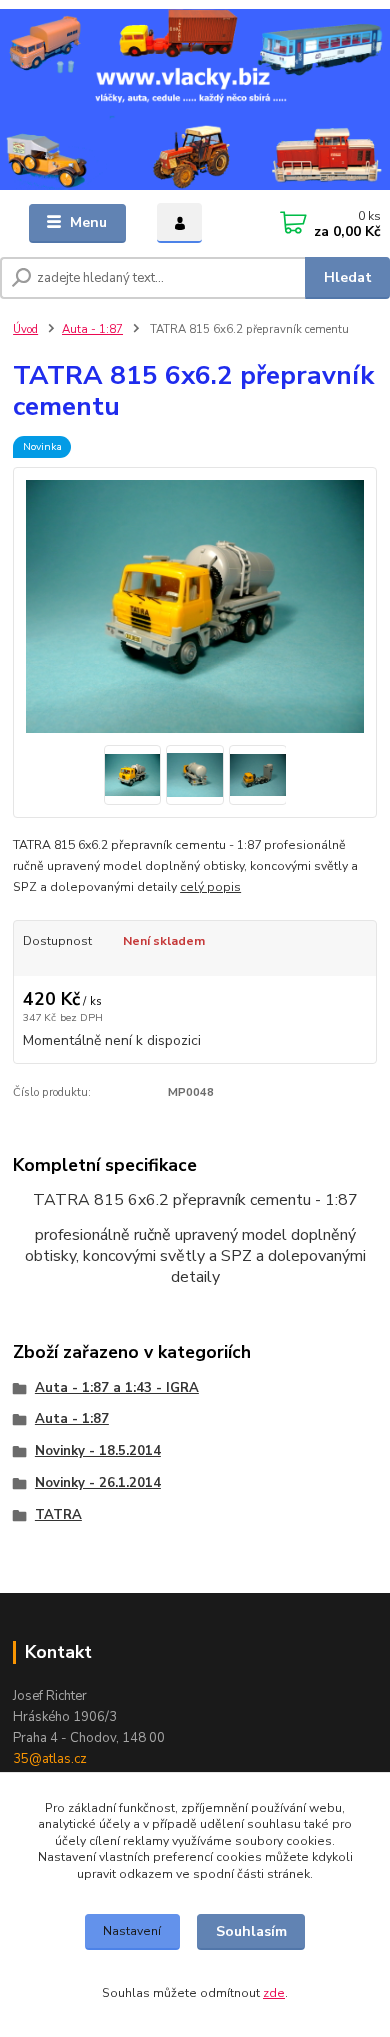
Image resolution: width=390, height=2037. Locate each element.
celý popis (210, 887)
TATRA (58, 1515)
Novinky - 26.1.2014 (98, 1483)
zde (274, 1993)
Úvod (25, 329)
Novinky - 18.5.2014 (98, 1451)
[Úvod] (195, 99)
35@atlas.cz (50, 1759)
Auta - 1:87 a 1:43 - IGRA (117, 1388)
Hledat (348, 277)
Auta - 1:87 (92, 329)
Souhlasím (251, 1931)
